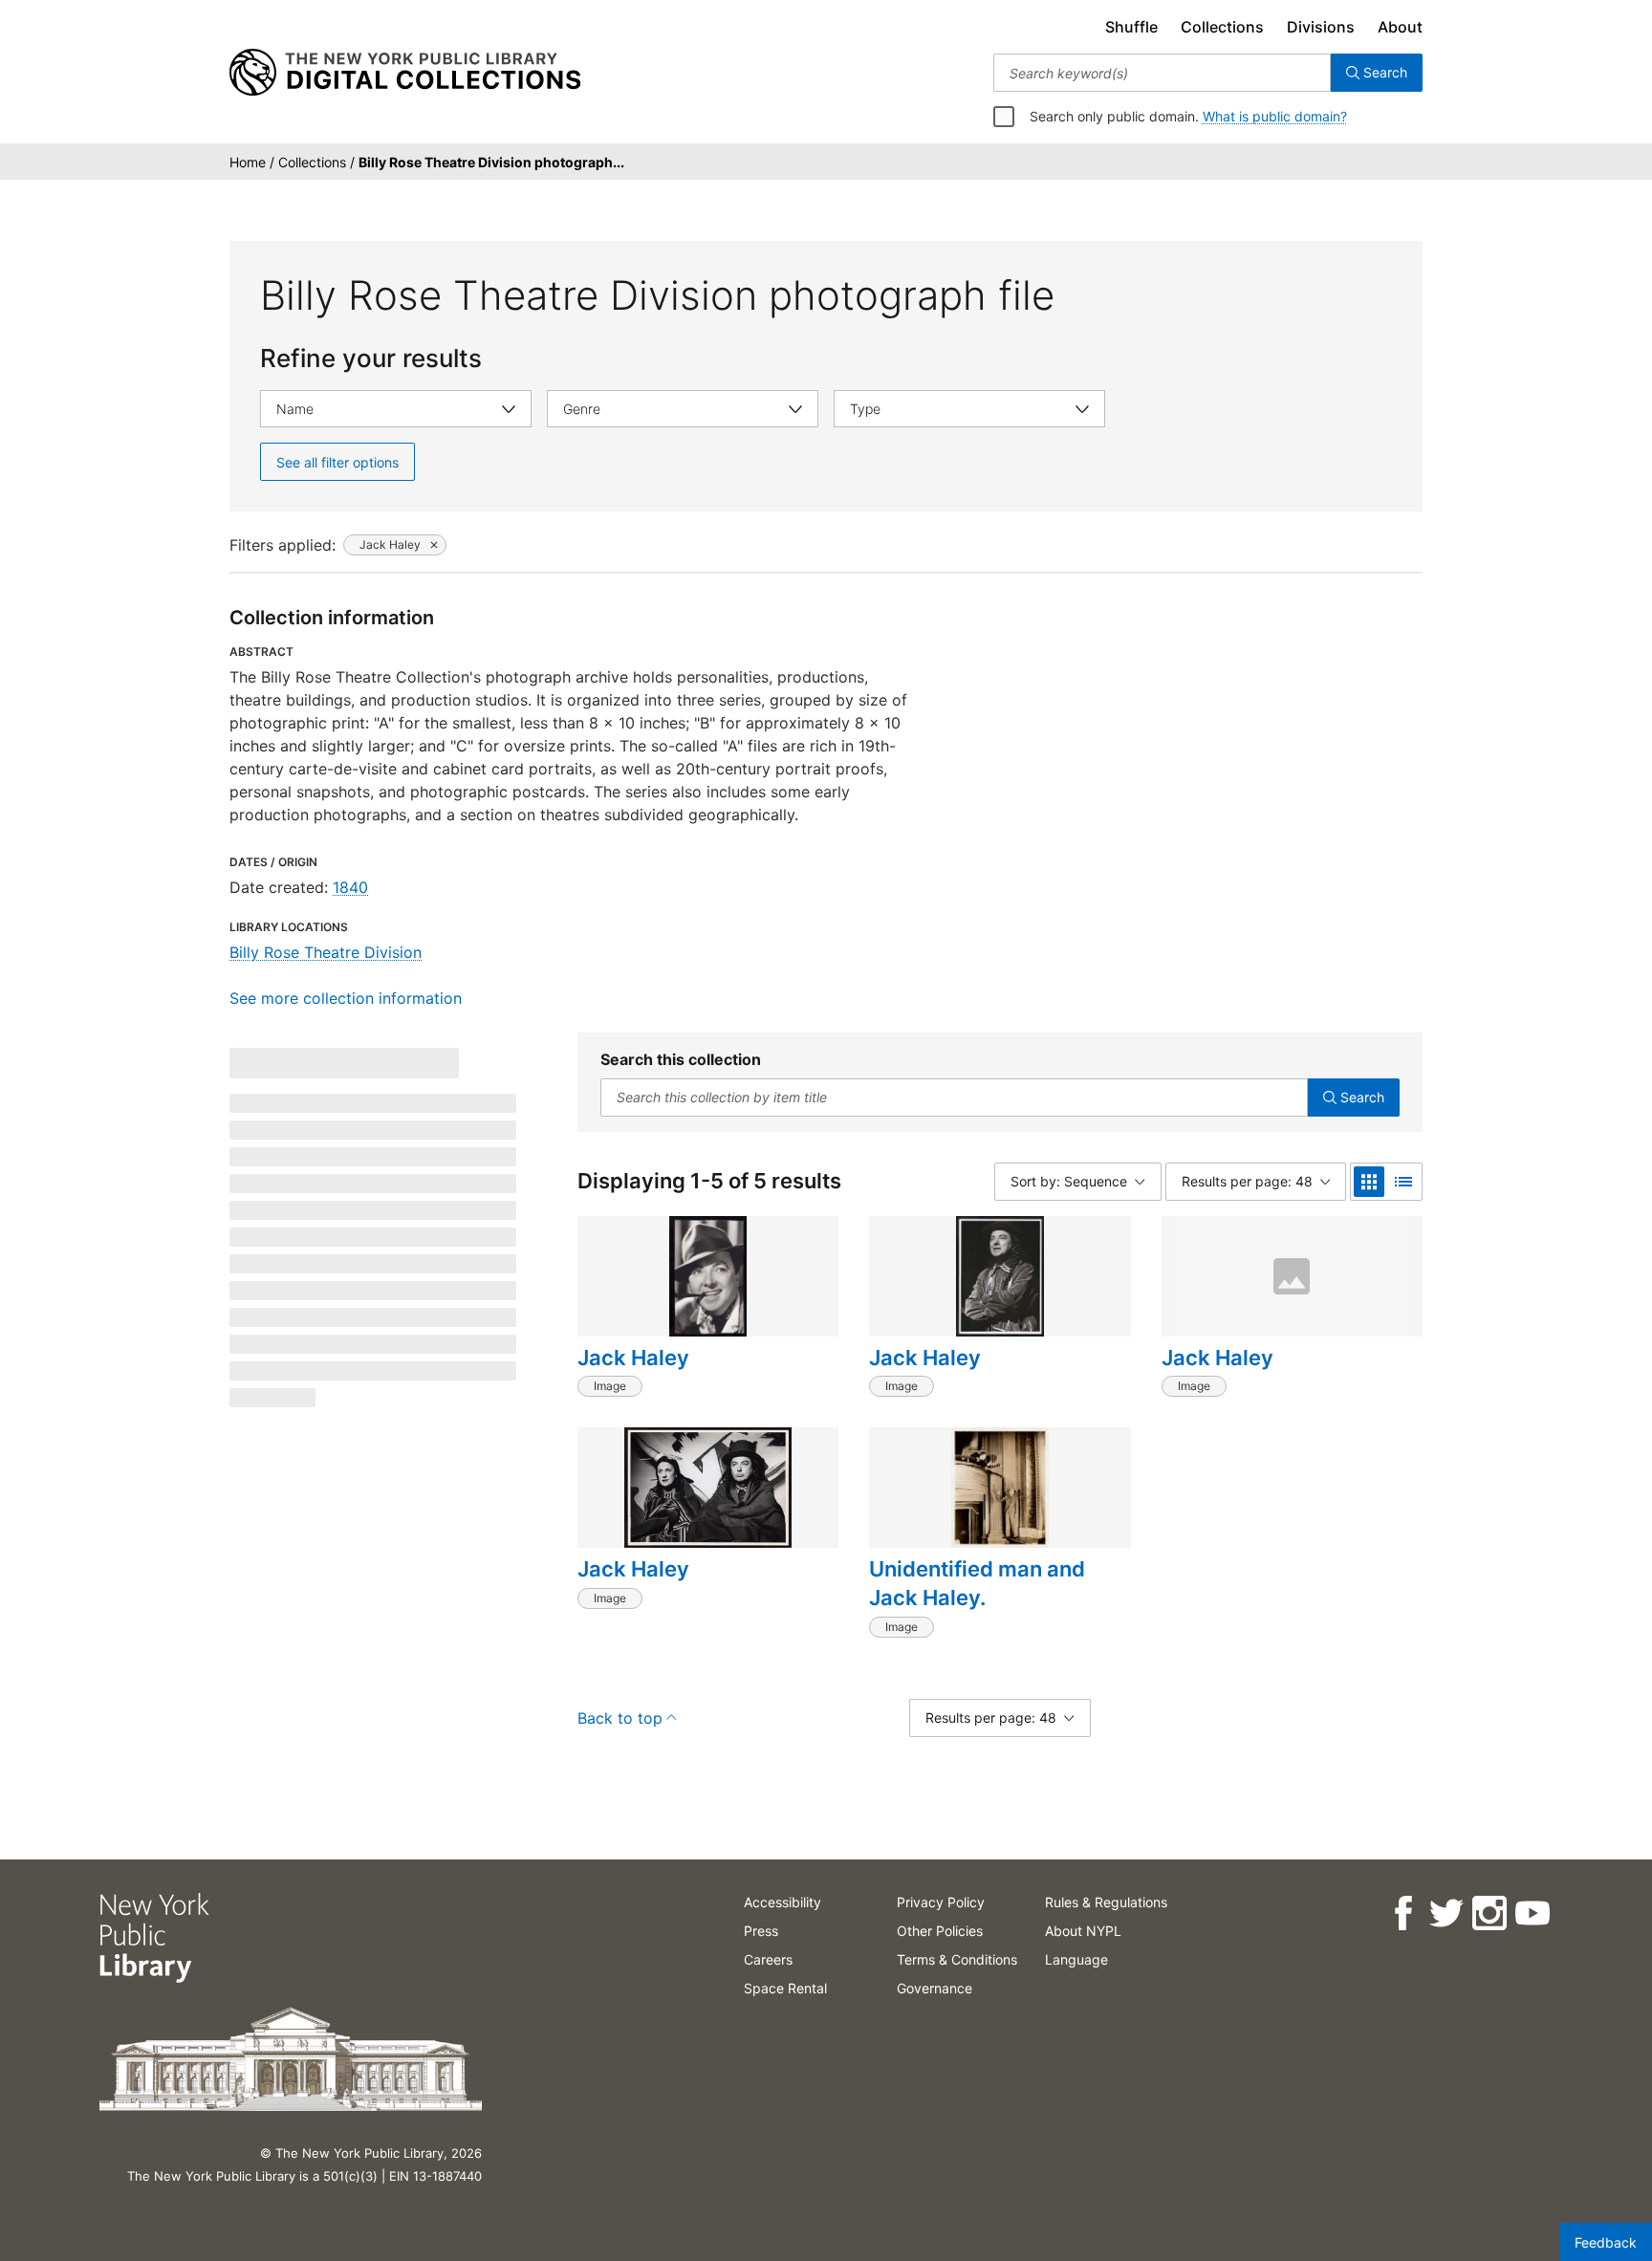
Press (761, 1931)
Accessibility (783, 1902)
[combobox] (1162, 73)
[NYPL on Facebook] (1403, 1913)
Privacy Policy (941, 1902)
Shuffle (1131, 27)
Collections (1222, 27)
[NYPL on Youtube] (1532, 1913)
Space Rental (785, 1988)
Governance (935, 1988)
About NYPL (1083, 1931)
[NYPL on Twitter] (1446, 1913)
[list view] (1403, 1182)
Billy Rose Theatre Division (326, 952)
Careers (768, 1959)
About (1400, 27)
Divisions (1321, 27)
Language (1076, 1959)
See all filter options (337, 462)
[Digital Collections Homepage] (405, 73)
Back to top (620, 1718)
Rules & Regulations (1106, 1902)
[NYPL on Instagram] (1489, 1913)
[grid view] (1369, 1182)
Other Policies (940, 1931)
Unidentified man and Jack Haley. (977, 1583)
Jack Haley (633, 1358)
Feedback (1606, 2242)
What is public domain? (1275, 116)
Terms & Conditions (957, 1959)
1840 (350, 887)
